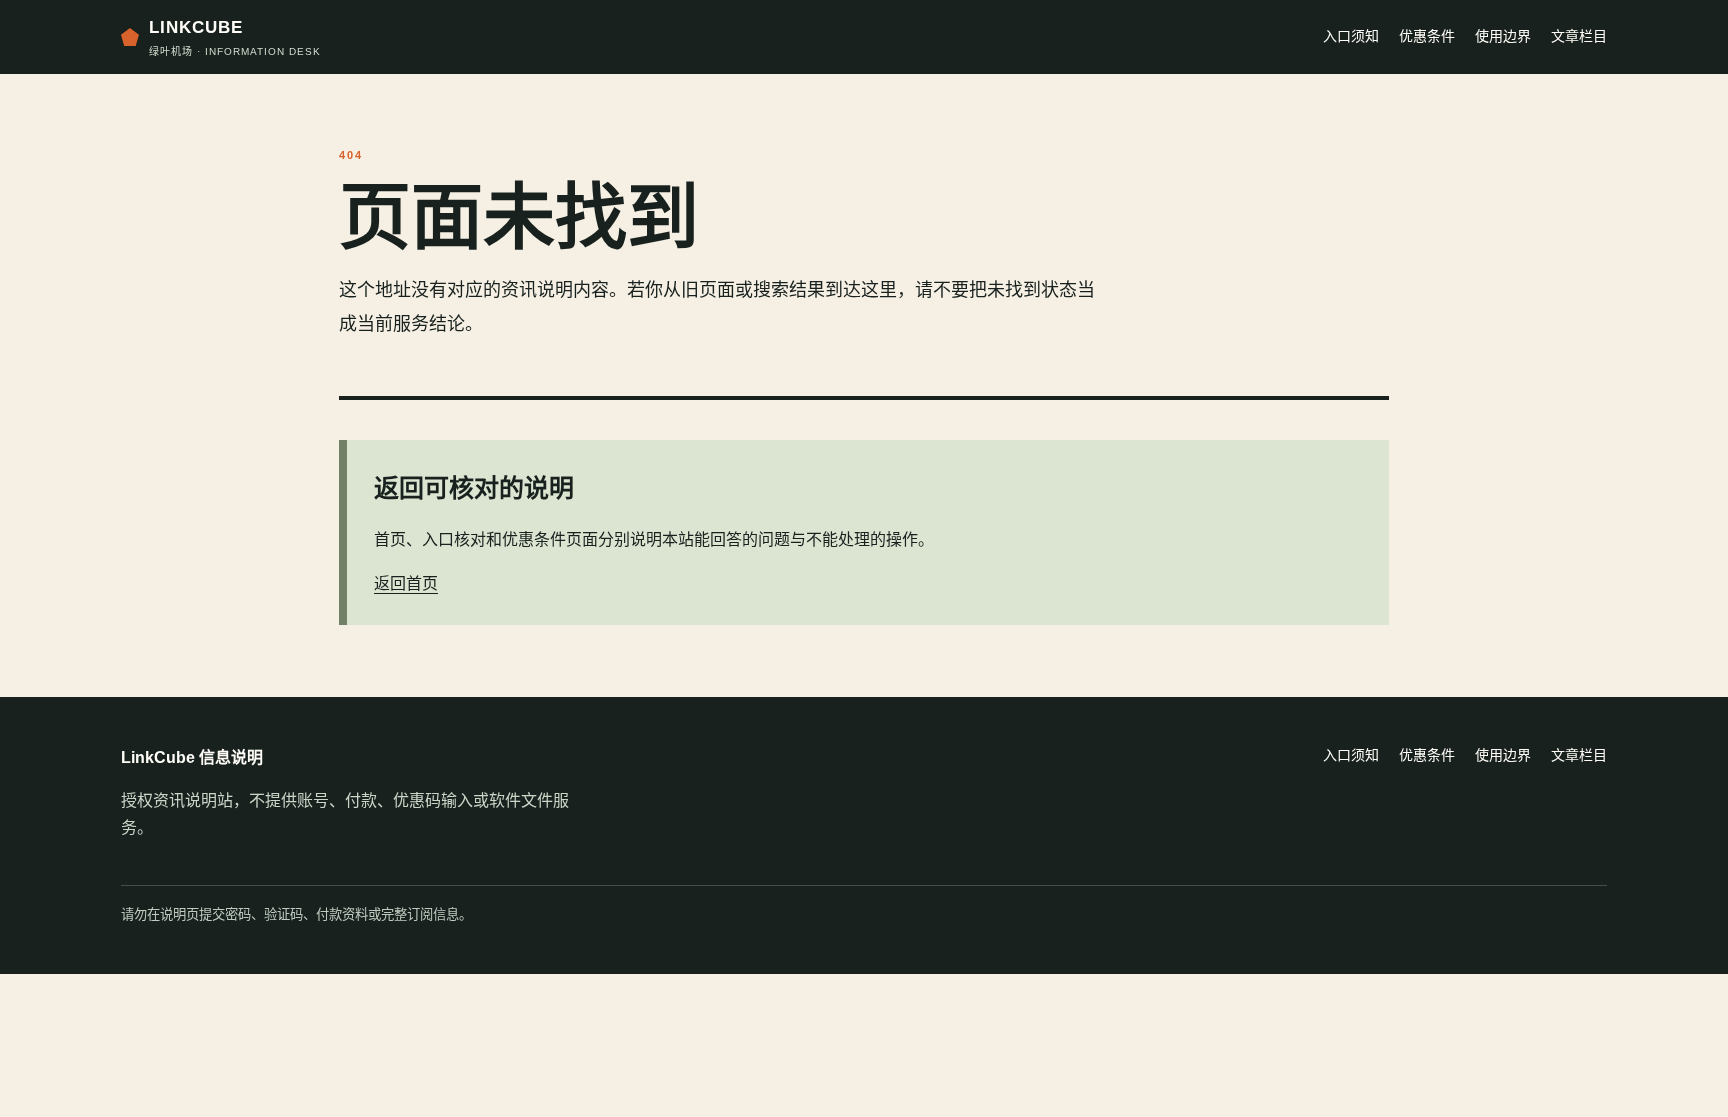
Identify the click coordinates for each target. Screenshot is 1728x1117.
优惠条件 (1427, 36)
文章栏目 (1579, 36)
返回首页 (406, 583)
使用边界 (1503, 36)
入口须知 (1351, 36)
